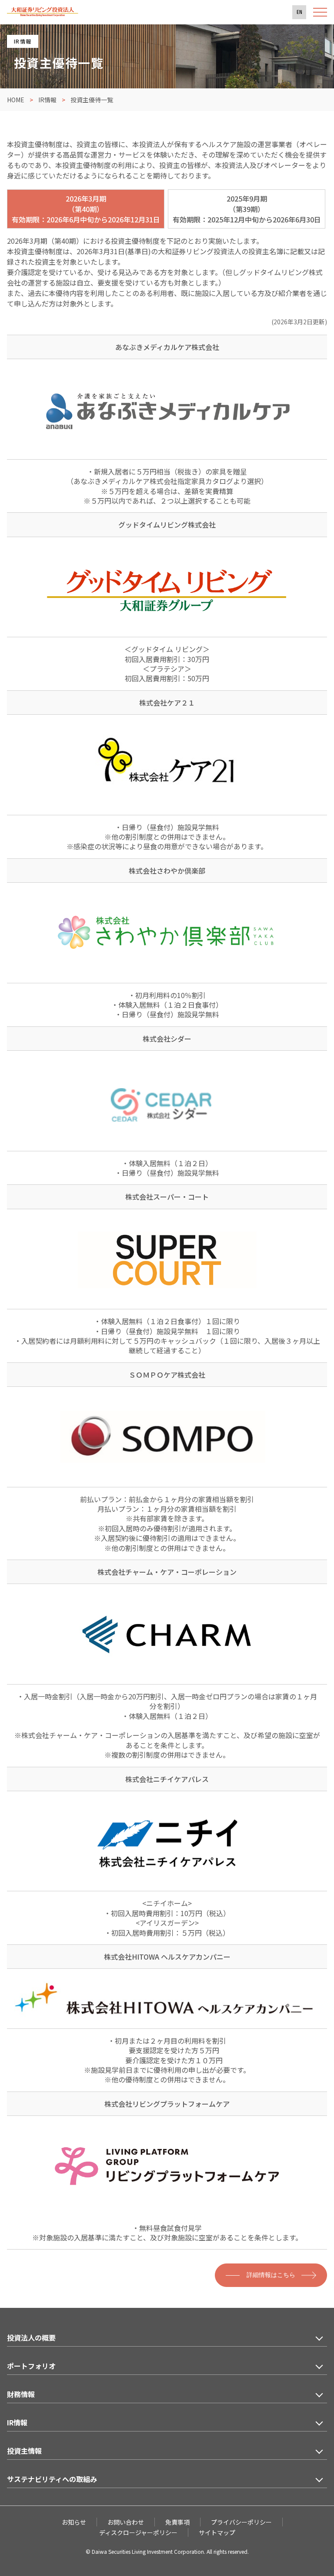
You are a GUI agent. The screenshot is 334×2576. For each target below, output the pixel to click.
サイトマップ (217, 2532)
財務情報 (21, 2394)
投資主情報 (24, 2451)
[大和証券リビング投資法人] (43, 14)
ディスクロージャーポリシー (138, 2532)
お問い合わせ (126, 2522)
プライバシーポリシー (241, 2522)
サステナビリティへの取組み (52, 2479)
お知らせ (74, 2522)
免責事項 (177, 2522)
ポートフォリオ (31, 2366)
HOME (16, 100)
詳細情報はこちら (271, 2275)
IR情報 (47, 100)
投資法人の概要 (31, 2337)
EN (299, 12)
